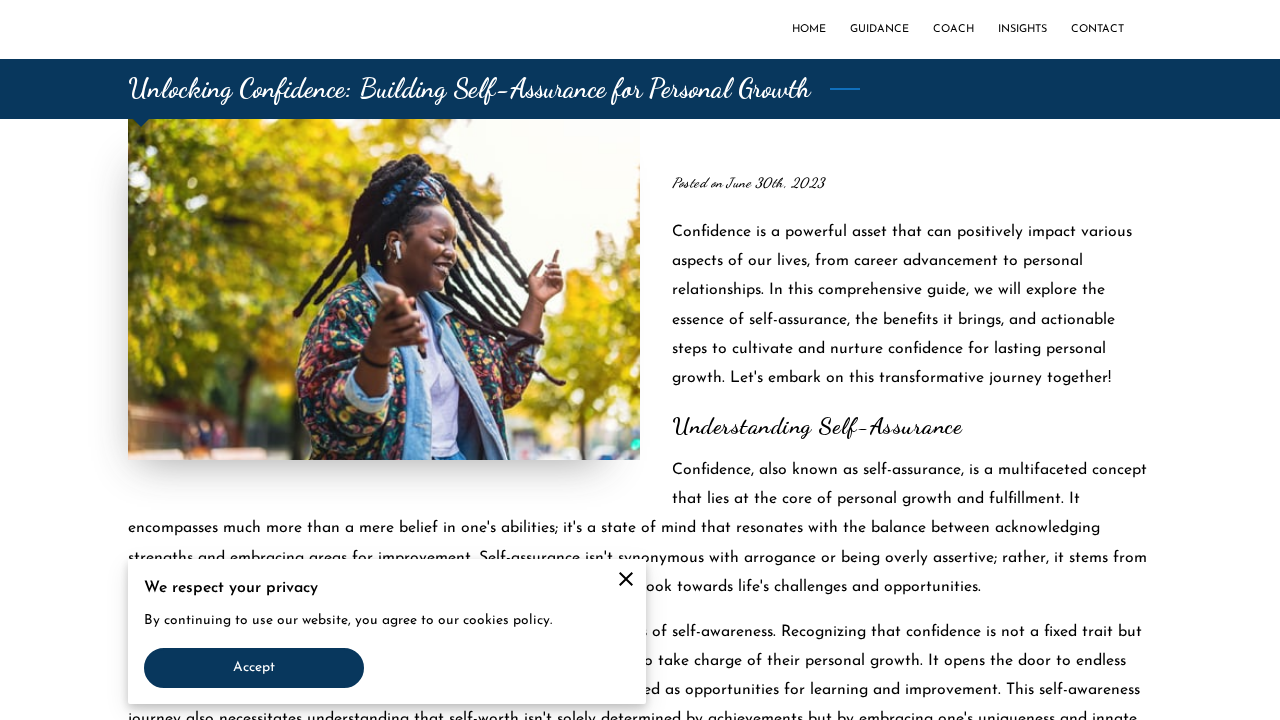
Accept (254, 667)
